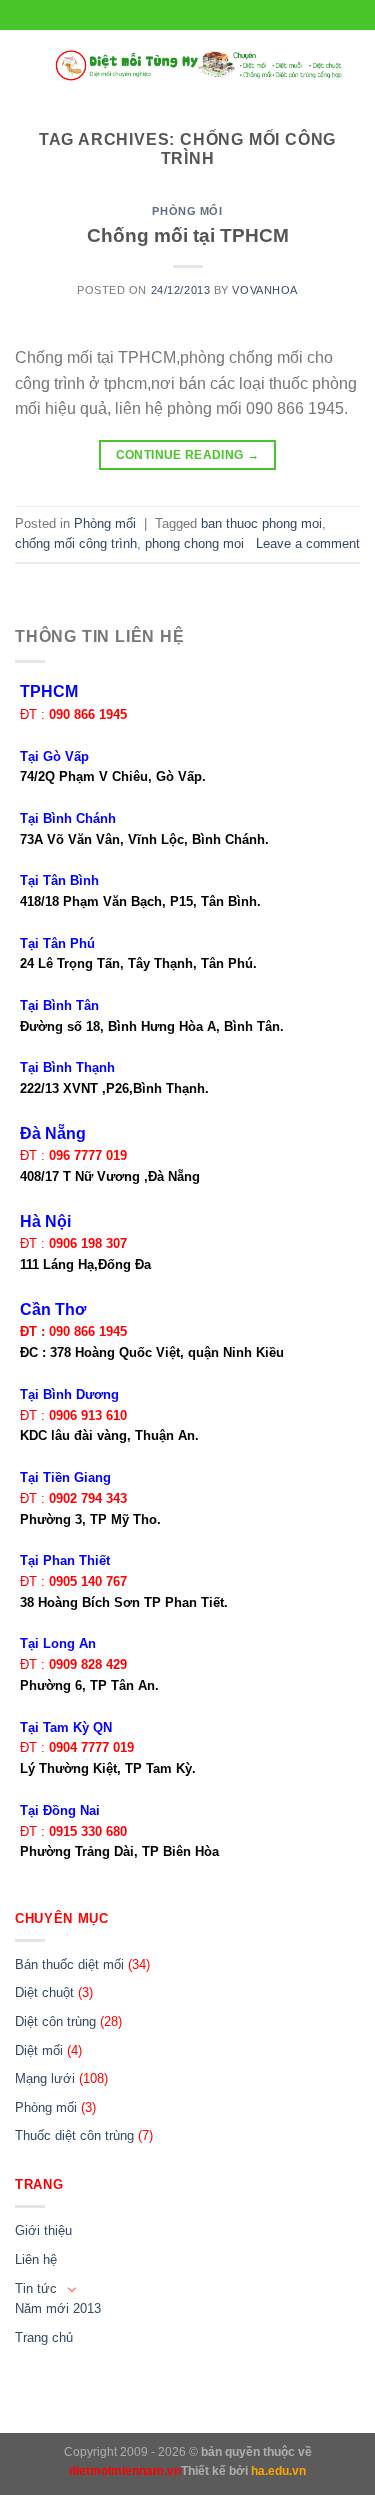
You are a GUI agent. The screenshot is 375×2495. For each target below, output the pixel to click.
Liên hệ (36, 2259)
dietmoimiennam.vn (125, 2470)
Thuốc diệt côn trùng (74, 2135)
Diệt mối (39, 2050)
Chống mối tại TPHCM (188, 235)
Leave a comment (308, 543)
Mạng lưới (45, 2078)
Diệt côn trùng (55, 2021)
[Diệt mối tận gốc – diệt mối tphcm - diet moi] (199, 65)
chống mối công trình (76, 543)
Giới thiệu (43, 2230)
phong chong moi (194, 543)
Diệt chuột (44, 1992)
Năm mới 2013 (58, 2308)
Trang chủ (44, 2337)
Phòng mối (187, 211)
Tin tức (36, 2288)
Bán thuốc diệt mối (69, 1964)
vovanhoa (264, 290)
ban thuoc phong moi (261, 523)
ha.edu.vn (278, 2470)
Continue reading (188, 455)
